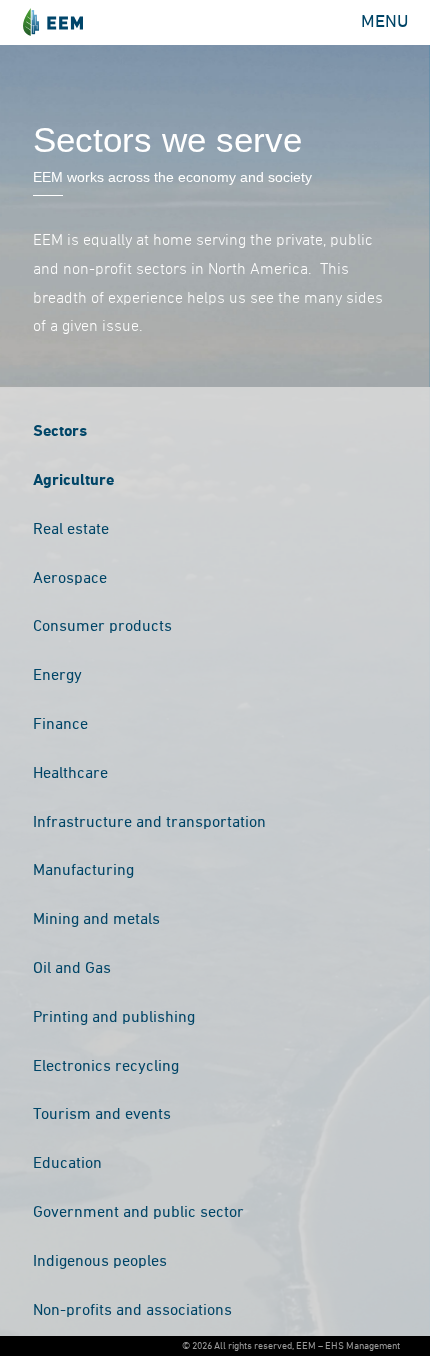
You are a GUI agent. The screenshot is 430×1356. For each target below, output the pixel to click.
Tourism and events (102, 1115)
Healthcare (70, 774)
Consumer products (102, 627)
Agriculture (73, 481)
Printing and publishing (114, 1018)
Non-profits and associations (132, 1311)
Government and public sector (138, 1213)
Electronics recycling (106, 1067)
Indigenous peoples (100, 1262)
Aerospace (70, 579)
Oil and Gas (72, 969)
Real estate (71, 530)
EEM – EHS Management (52, 22)
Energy (57, 676)
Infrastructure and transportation (149, 823)
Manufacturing (83, 871)
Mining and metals (96, 920)
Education (67, 1164)
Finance (60, 725)
